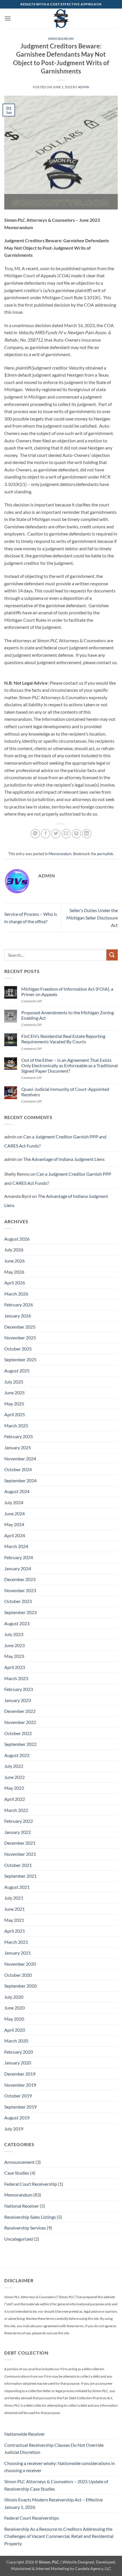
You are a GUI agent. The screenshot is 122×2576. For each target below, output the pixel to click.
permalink (105, 854)
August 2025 (17, 1371)
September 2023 (20, 1612)
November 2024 (20, 1459)
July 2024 (14, 1502)
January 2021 (18, 1953)
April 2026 (15, 1283)
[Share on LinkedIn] (87, 834)
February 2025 (19, 1436)
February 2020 (19, 2052)
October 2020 (18, 1975)
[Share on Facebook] (46, 834)
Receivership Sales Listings (30, 2217)
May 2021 (14, 1920)
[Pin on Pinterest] (76, 834)
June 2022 (14, 1777)
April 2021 (15, 1931)
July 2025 (14, 1382)
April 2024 (15, 1535)
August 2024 (17, 1491)
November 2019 (20, 2085)
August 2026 (17, 1239)
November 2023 (20, 1590)
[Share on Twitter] (56, 834)
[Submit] (112, 955)
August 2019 (17, 2118)
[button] (8, 18)
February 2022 (19, 1821)
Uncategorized (19, 2239)
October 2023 (18, 1601)
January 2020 (18, 2063)
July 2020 (14, 1997)
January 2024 (18, 1568)
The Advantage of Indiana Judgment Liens (64, 1159)
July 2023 (14, 1634)
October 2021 (18, 1865)
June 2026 (14, 1261)
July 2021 (14, 1898)
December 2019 (20, 2074)
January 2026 (18, 1316)
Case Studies (17, 2173)
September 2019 (20, 2107)
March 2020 (16, 2041)
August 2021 (17, 1887)
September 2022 (20, 1744)
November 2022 (20, 1722)
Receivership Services (25, 2228)
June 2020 (14, 2008)
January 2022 (18, 1832)
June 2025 (14, 1392)
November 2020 (20, 1964)
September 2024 (20, 1480)
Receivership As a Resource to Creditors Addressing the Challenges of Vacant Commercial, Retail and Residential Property (59, 2536)
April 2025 (15, 1414)
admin (84, 87)
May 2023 (14, 1656)
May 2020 (14, 2019)
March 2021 (16, 1942)
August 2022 (17, 1755)
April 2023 (15, 1667)
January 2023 (18, 1700)
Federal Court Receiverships (32, 2518)
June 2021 (14, 1909)
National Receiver (22, 2206)
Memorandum (61, 39)
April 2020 (15, 2030)
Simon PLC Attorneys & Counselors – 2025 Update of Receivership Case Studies (56, 2485)
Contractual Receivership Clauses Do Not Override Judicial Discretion (54, 2449)
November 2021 (20, 1854)
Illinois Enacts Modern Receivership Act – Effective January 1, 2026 (53, 2503)
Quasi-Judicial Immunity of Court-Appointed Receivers (65, 1092)
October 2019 (18, 2096)
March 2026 (16, 1294)
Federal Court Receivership (31, 2184)
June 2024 (14, 1513)
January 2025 (18, 1447)
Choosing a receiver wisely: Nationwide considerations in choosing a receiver (60, 2467)
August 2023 (17, 1623)
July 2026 (14, 1250)
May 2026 (14, 1272)
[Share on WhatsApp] (35, 834)
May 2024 (14, 1524)
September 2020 (20, 1986)
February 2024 (19, 1557)
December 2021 (20, 1843)
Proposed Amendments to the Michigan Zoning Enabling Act (68, 1015)
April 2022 (15, 1799)
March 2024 (16, 1546)
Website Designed (78, 2562)
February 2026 (19, 1305)
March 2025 (16, 1425)
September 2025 (20, 1359)
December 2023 (20, 1579)
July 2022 (14, 1766)
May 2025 (14, 1404)
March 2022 (16, 1810)
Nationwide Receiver (25, 2434)
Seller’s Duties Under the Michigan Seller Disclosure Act (92, 917)
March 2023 (16, 1678)
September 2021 (20, 1876)
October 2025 (18, 1349)
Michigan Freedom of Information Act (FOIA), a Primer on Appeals (67, 992)
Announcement (19, 2162)
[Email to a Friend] (66, 834)
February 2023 (19, 1689)
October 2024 (18, 1469)
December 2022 (20, 1711)
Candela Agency (89, 2568)
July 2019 (14, 2129)
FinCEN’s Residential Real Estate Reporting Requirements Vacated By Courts (63, 1039)
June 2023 (14, 1645)
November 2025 (20, 1338)
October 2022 (18, 1733)
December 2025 (20, 1327)
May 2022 (14, 1788)
